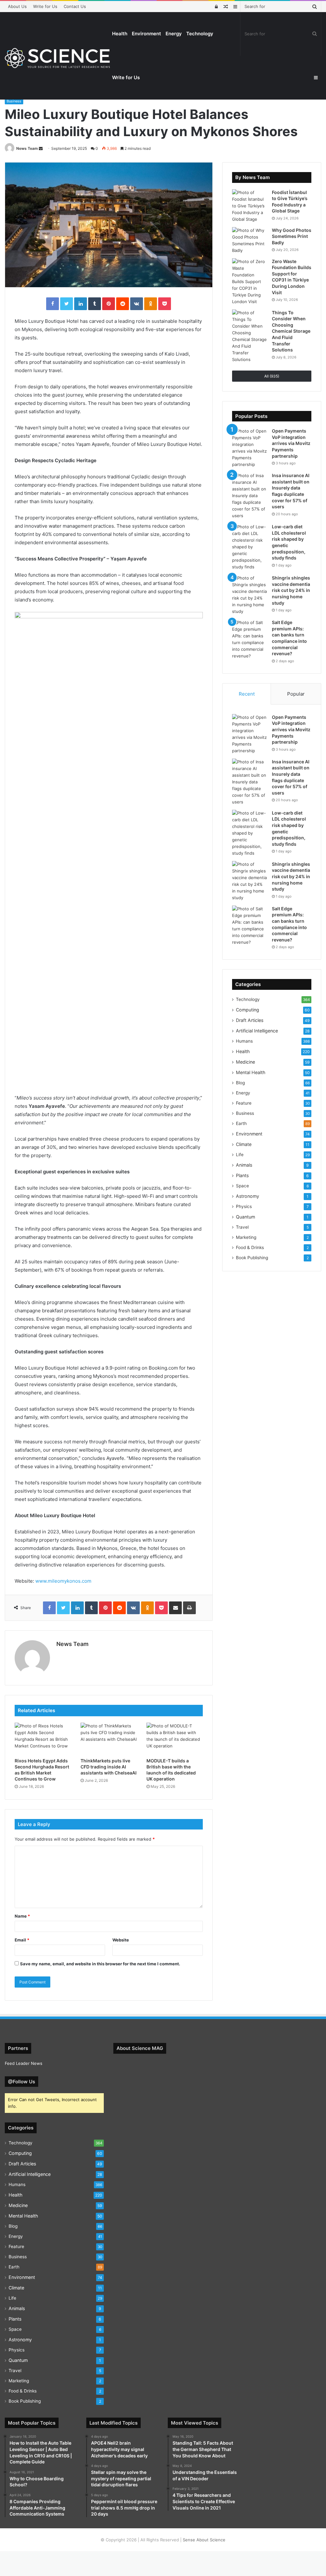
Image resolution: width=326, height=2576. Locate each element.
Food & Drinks (250, 1247)
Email (22, 1940)
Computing (248, 1010)
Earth (241, 1123)
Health (120, 34)
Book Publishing (252, 1258)
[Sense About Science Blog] (57, 58)
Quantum (245, 1217)
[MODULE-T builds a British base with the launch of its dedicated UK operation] (175, 1739)
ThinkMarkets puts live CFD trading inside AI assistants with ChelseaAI (109, 1767)
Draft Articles (250, 1020)
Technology (200, 34)
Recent (247, 694)
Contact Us (75, 6)
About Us (17, 6)
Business (14, 101)
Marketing (246, 1237)
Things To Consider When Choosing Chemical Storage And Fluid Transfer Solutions (291, 331)
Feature (244, 1103)
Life (240, 1155)
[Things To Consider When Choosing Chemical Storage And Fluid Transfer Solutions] (250, 336)
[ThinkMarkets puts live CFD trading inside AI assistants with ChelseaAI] (109, 1739)
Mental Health (251, 1072)
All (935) (272, 376)
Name (22, 1916)
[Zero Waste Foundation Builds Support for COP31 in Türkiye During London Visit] (250, 282)
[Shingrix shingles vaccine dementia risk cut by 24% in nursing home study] (250, 595)
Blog (240, 1083)
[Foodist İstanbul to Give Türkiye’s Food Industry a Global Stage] (250, 206)
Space (242, 1186)
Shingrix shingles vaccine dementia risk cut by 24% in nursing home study (291, 590)
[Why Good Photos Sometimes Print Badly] (250, 240)
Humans (244, 1041)
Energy (174, 34)
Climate (244, 1144)
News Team (27, 148)
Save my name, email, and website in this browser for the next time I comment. (100, 1964)
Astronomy (248, 1196)
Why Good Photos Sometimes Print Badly (292, 236)
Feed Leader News (24, 2063)
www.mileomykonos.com (63, 1581)
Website (121, 1940)
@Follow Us (21, 2082)
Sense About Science (204, 2540)
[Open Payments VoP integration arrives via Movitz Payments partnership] (250, 448)
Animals (244, 1165)
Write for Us (45, 6)
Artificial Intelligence (257, 1031)
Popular (296, 694)
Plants (242, 1175)
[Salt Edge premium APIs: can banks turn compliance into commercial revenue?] (250, 639)
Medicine (245, 1062)
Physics (244, 1206)
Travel (242, 1227)
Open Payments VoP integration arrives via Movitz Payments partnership (291, 443)
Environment (146, 34)
